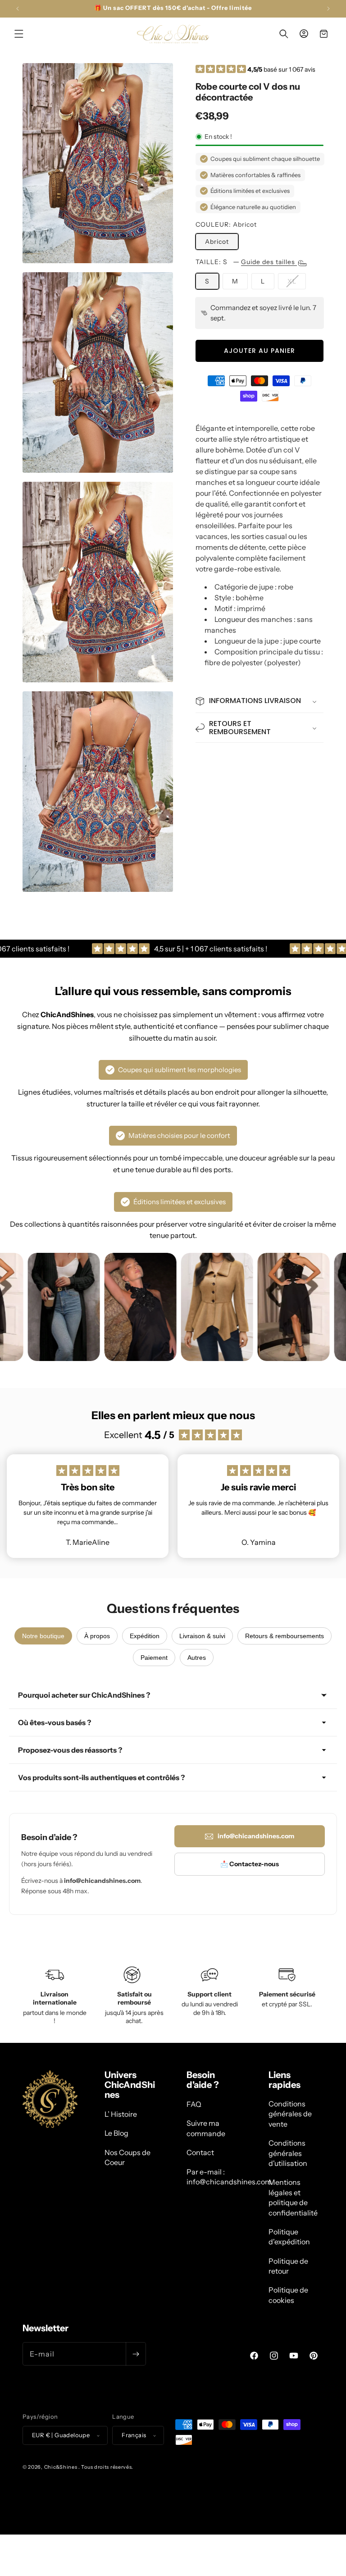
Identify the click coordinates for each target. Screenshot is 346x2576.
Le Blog (116, 2133)
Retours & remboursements (285, 1636)
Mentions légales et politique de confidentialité (293, 2197)
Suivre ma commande (206, 2128)
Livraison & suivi (202, 1636)
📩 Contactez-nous (250, 1864)
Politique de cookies (288, 2295)
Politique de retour (288, 2266)
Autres (197, 1658)
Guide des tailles (269, 262)
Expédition (145, 1636)
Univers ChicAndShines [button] (130, 2085)
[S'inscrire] (136, 2354)
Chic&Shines (61, 2467)
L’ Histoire (121, 2114)
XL (297, 283)
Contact (200, 2152)
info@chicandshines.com (256, 1836)
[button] (19, 34)
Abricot (217, 242)
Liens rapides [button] (285, 2080)
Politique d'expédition (289, 2237)
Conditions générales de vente (290, 2114)
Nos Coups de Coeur (127, 2157)
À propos (97, 1636)
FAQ (194, 2104)
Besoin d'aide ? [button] (203, 2080)
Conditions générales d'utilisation (288, 2153)
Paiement (154, 1658)
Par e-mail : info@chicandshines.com (229, 2177)
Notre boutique (43, 1636)
